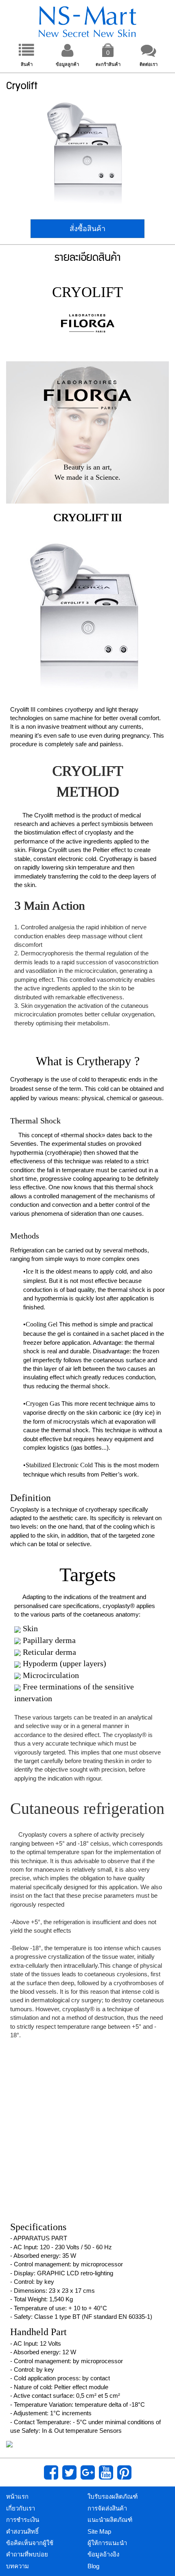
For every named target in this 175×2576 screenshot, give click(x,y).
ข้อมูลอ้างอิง (103, 2554)
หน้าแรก (17, 2496)
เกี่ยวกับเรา (21, 2508)
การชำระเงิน (23, 2520)
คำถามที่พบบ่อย (27, 2554)
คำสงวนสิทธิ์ (22, 2531)
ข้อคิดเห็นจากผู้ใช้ (30, 2543)
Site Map (99, 2531)
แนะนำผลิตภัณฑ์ (110, 2520)
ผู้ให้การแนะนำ (107, 2543)
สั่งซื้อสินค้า (87, 229)
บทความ (17, 2566)
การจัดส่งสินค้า (107, 2508)
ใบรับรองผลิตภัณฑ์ (113, 2496)
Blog (93, 2566)
